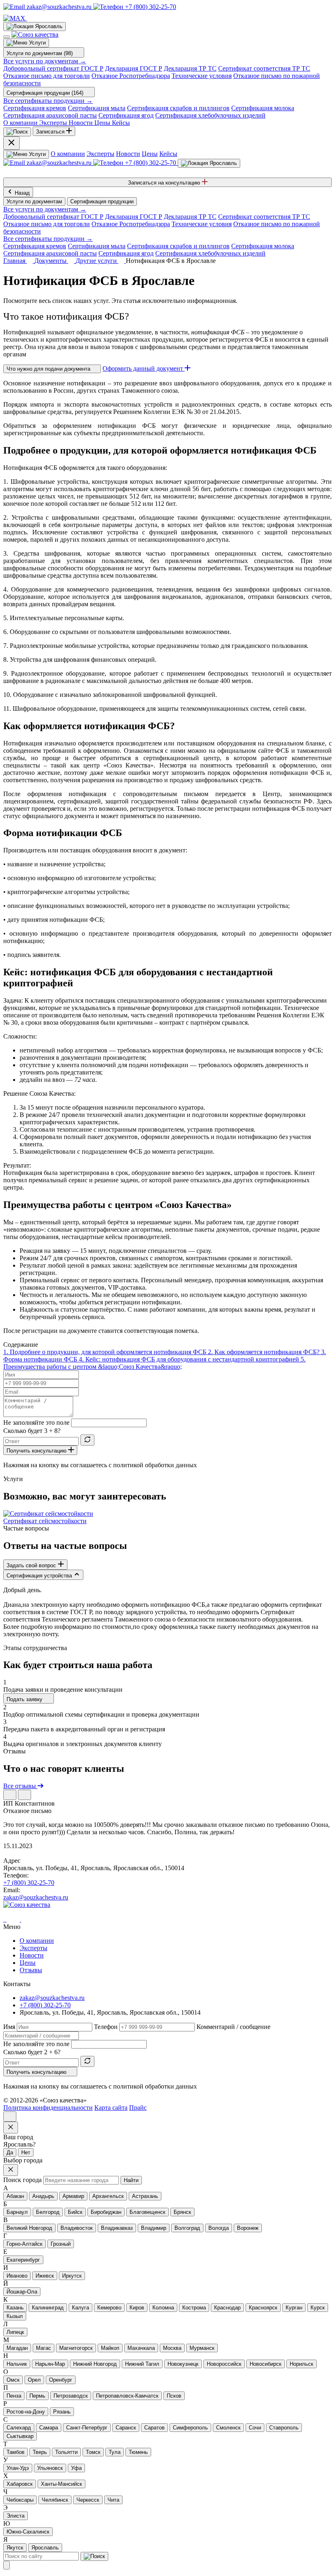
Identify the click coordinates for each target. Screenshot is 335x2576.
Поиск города (22, 2180)
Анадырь (43, 2196)
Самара (49, 2428)
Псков (174, 2396)
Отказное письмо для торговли (47, 76)
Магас (44, 2348)
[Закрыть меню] (11, 143)
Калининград (48, 2308)
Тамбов (16, 2452)
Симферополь (190, 2428)
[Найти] (94, 2556)
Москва (172, 2348)
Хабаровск (20, 2484)
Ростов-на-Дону (26, 2412)
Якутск (15, 2548)
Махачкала (141, 2348)
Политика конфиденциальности (48, 2108)
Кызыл (15, 2316)
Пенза (14, 2396)
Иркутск (72, 2276)
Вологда (219, 2228)
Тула (115, 2452)
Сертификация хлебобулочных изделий (210, 115)
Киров (137, 2308)
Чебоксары (20, 2500)
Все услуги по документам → (45, 61)
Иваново (17, 2276)
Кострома (194, 2308)
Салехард (19, 2428)
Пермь (37, 2396)
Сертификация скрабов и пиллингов (178, 108)
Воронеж (248, 2228)
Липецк (15, 2332)
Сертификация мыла (97, 108)
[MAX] (15, 18)
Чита (113, 2500)
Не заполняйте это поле (36, 1423)
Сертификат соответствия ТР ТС (264, 68)
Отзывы (31, 1970)
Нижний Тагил (142, 2364)
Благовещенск (147, 2212)
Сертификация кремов (35, 108)
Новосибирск (266, 2364)
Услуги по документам (34, 201)
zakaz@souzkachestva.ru (36, 1897)
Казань (15, 2308)
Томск (93, 2452)
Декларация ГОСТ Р (134, 68)
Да (10, 2152)
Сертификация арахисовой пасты (50, 115)
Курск (318, 2308)
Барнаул (17, 2212)
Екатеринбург (23, 2260)
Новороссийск (224, 2364)
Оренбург (61, 2380)
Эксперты (100, 154)
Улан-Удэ (18, 2468)
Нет (26, 2152)
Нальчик (17, 2364)
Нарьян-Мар (50, 2364)
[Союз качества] (27, 1905)
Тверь (40, 2452)
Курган (294, 2308)
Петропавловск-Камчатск (127, 2396)
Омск (13, 2380)
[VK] (32, 18)
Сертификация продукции (102, 201)
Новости (128, 154)
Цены (150, 154)
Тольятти (66, 2452)
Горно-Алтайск (25, 2244)
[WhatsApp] (6, 1919)
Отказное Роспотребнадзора (131, 76)
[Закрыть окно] (11, 2128)
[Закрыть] (7, 2565)
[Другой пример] (87, 1440)
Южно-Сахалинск (28, 2532)
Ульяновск (50, 2468)
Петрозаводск (71, 2396)
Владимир (154, 2228)
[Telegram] (4, 1919)
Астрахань (145, 2196)
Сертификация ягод (126, 115)
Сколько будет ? (32, 1431)
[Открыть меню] (7, 37)
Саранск (126, 2428)
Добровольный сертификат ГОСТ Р (53, 68)
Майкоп (110, 2348)
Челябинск (55, 2500)
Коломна (163, 2308)
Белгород (48, 2212)
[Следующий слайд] (25, 1795)
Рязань (62, 2412)
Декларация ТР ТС (190, 68)
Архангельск (108, 2196)
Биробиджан (106, 2212)
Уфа (76, 2468)
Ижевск (45, 2276)
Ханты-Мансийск (61, 2484)
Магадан (17, 2348)
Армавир (73, 2196)
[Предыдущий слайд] (10, 1795)
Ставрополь (284, 2428)
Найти (131, 2180)
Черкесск (88, 2500)
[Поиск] (17, 132)
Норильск (301, 2364)
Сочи (255, 2428)
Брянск (182, 2212)
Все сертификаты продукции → (48, 101)
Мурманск (202, 2348)
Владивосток (77, 2228)
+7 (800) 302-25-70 (29, 1883)
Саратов (154, 2428)
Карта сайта (111, 2108)
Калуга (80, 2308)
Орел (34, 2380)
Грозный (61, 2244)
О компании (68, 154)
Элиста (16, 2516)
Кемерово (109, 2308)
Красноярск (263, 2308)
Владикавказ (117, 2228)
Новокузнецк (183, 2364)
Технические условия (202, 76)
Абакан (15, 2196)
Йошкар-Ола (22, 2292)
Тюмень (138, 2452)
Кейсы (168, 154)
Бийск (75, 2212)
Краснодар (227, 2308)
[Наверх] (10, 2117)
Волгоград (187, 2228)
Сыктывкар (20, 2436)
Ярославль (45, 2548)
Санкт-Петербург (87, 2428)
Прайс (138, 2108)
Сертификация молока (263, 108)
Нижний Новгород (95, 2364)
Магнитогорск (76, 2348)
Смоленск (228, 2428)
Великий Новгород (29, 2228)
